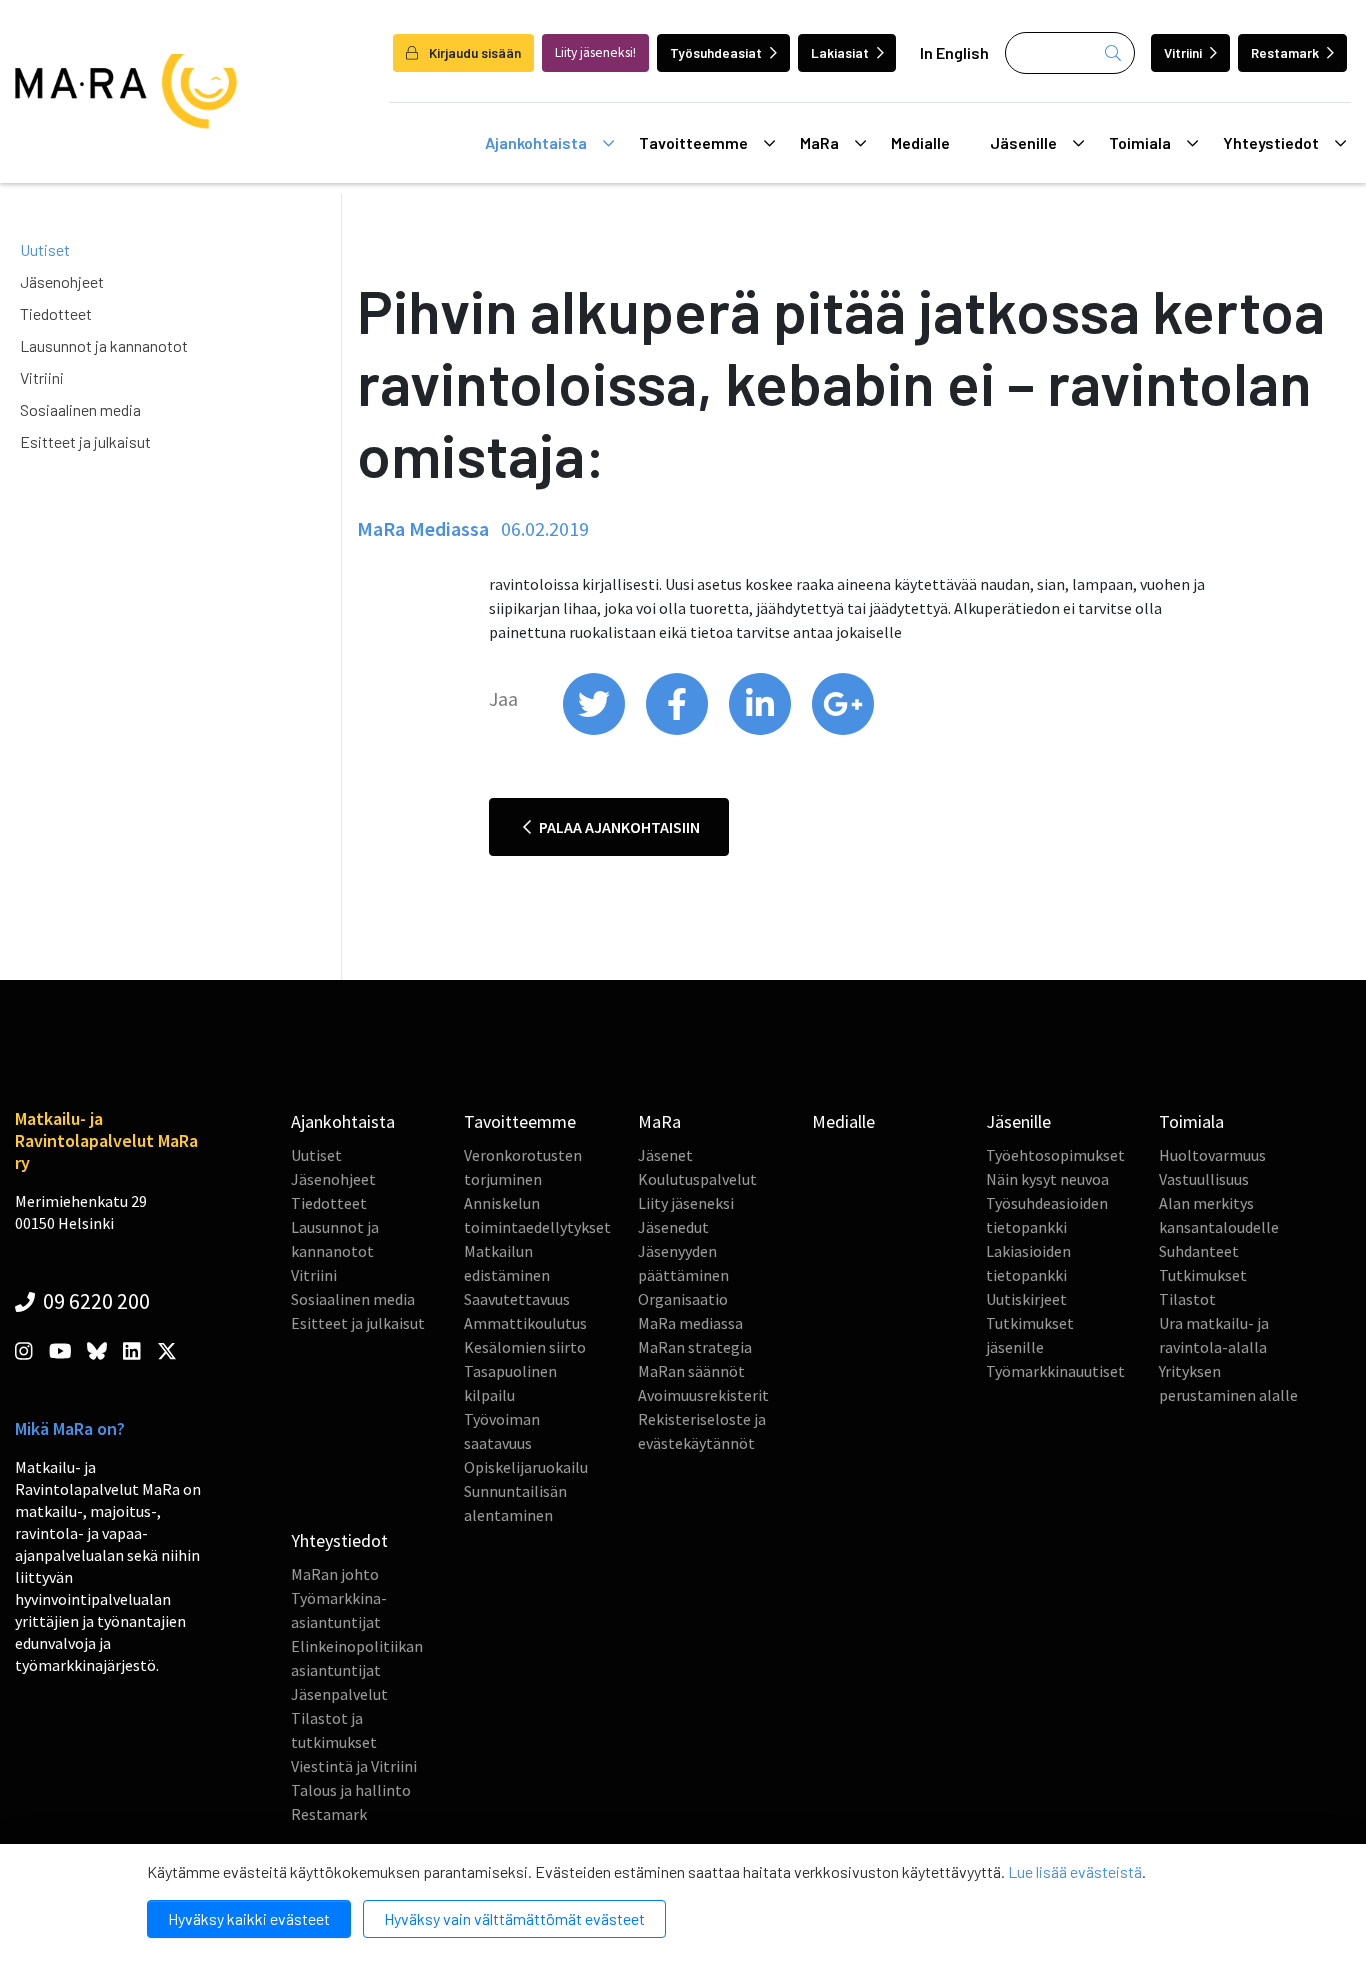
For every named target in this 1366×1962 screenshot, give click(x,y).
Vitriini (1183, 52)
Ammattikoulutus (525, 1323)
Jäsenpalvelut (339, 1694)
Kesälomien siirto (525, 1347)
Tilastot (1187, 1299)
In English (954, 52)
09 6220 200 (94, 1301)
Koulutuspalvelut (697, 1179)
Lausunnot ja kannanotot (104, 345)
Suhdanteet (1199, 1251)
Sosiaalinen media (80, 409)
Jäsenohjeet (62, 281)
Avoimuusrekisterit (703, 1395)
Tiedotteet (56, 313)
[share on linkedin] (761, 730)
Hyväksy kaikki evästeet (249, 1918)
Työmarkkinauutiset (1055, 1371)
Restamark (1285, 52)
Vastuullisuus (1204, 1179)
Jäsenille (1023, 142)
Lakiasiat (840, 52)
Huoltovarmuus (1212, 1155)
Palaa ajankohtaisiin (618, 827)
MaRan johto (335, 1574)
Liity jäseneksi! (595, 52)
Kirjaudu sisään (473, 52)
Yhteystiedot (1271, 142)
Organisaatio (683, 1299)
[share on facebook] (678, 730)
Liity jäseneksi (686, 1203)
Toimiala (1140, 142)
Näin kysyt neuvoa (1047, 1179)
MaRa (819, 142)
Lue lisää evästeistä (1075, 1871)
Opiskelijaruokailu (526, 1467)
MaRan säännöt (691, 1371)
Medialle (920, 142)
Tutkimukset (1203, 1275)
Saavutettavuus (517, 1299)
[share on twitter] (595, 730)
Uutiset (45, 249)
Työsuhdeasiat (716, 52)
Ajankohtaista (536, 142)
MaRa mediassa (690, 1323)
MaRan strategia (695, 1347)
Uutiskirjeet (1026, 1299)
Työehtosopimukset (1055, 1155)
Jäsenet (665, 1155)
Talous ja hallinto (351, 1790)
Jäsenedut (673, 1227)
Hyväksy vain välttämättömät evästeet (514, 1918)
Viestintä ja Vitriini (354, 1766)
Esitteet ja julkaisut (85, 441)
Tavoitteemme (693, 142)
